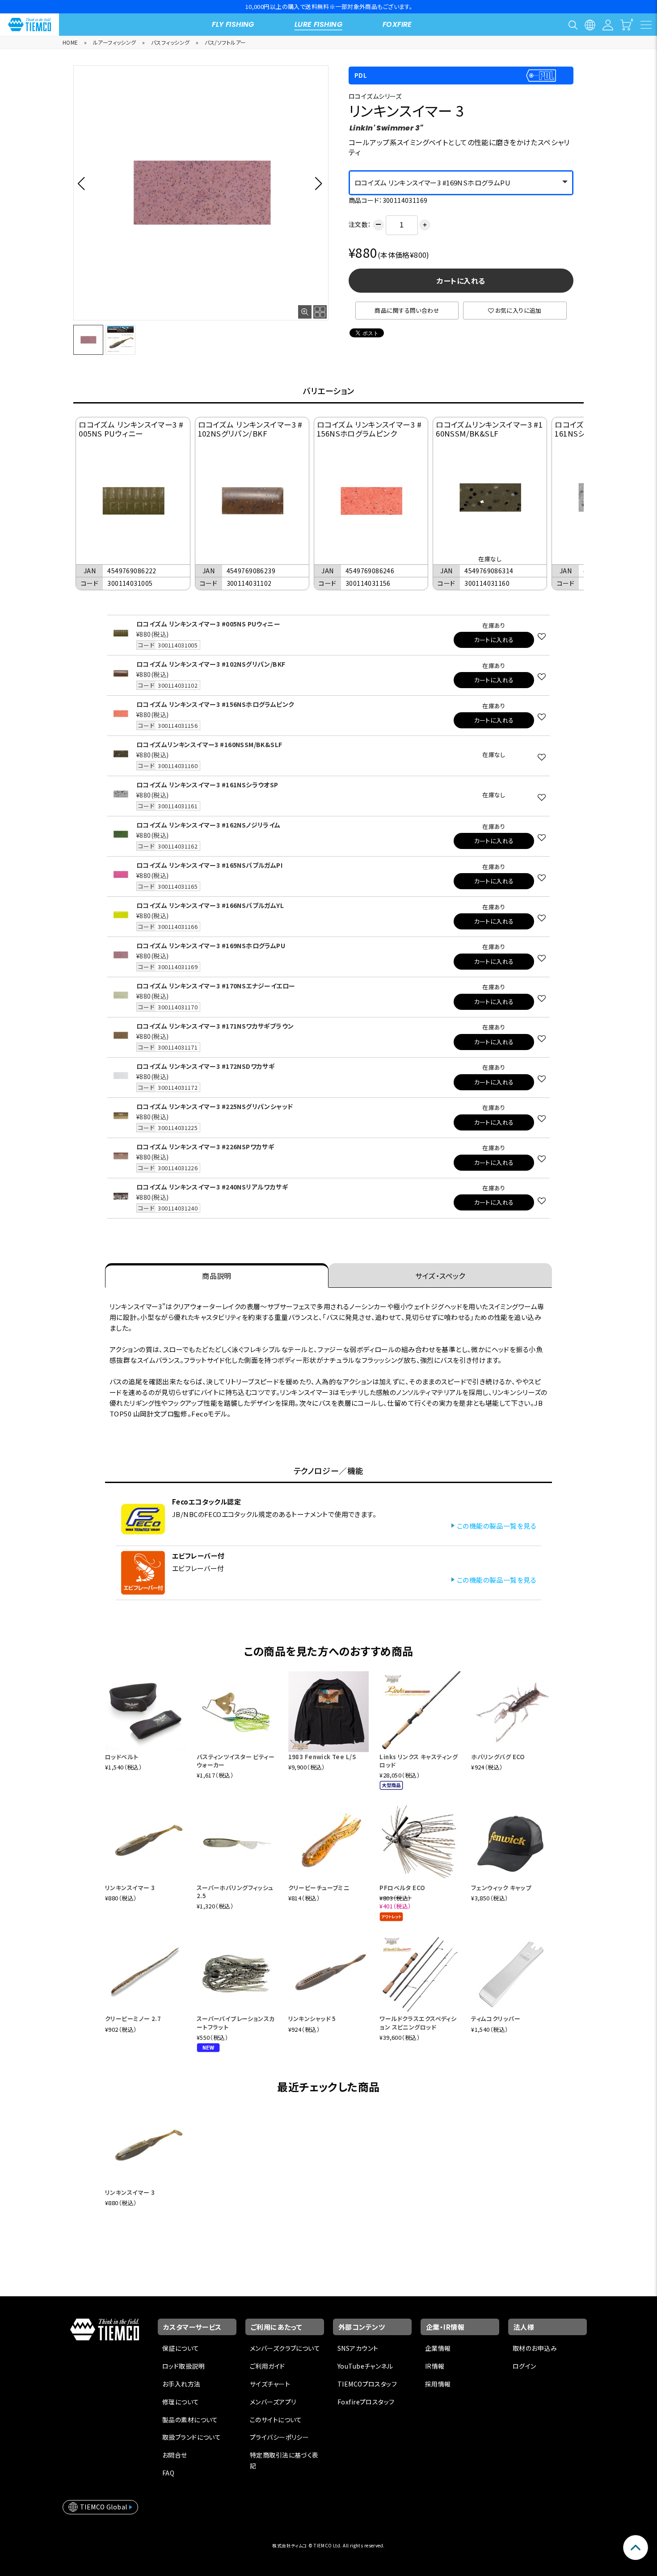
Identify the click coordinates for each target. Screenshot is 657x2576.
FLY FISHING (233, 24)
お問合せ (175, 2455)
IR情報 (435, 2366)
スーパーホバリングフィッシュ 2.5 (235, 1892)
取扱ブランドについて (192, 2437)
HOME (70, 42)
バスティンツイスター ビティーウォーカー (236, 1761)
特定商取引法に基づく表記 (284, 2460)
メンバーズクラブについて (285, 2348)
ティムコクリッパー (496, 2019)
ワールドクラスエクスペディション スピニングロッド (418, 2023)
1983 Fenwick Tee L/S (322, 1757)
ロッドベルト (122, 1757)
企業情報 (438, 2348)
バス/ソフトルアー (225, 42)
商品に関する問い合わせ (407, 310)
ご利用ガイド (267, 2366)
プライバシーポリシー (279, 2437)
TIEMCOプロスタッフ (367, 2384)
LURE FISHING (318, 24)
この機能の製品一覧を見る (497, 1526)
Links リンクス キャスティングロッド (419, 1761)
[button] (84, 183)
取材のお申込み (535, 2348)
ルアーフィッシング (115, 42)
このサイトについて (276, 2420)
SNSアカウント (358, 2348)
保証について (181, 2348)
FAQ (168, 2473)
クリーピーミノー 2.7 (133, 2019)
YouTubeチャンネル (365, 2366)
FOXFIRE (397, 24)
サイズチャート (270, 2384)
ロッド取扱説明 (183, 2366)
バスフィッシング (170, 42)
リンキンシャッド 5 (312, 2019)
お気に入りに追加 (518, 310)
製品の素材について (190, 2420)
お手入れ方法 (181, 2384)
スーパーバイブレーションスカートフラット (236, 2023)
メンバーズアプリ (273, 2402)
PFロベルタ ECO (402, 1888)
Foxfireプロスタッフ (366, 2402)
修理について (181, 2402)
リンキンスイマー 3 (130, 1888)
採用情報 (438, 2384)
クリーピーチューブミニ (319, 1888)
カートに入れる (461, 281)
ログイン (524, 2366)
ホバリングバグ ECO (498, 1757)
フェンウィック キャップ (501, 1888)
